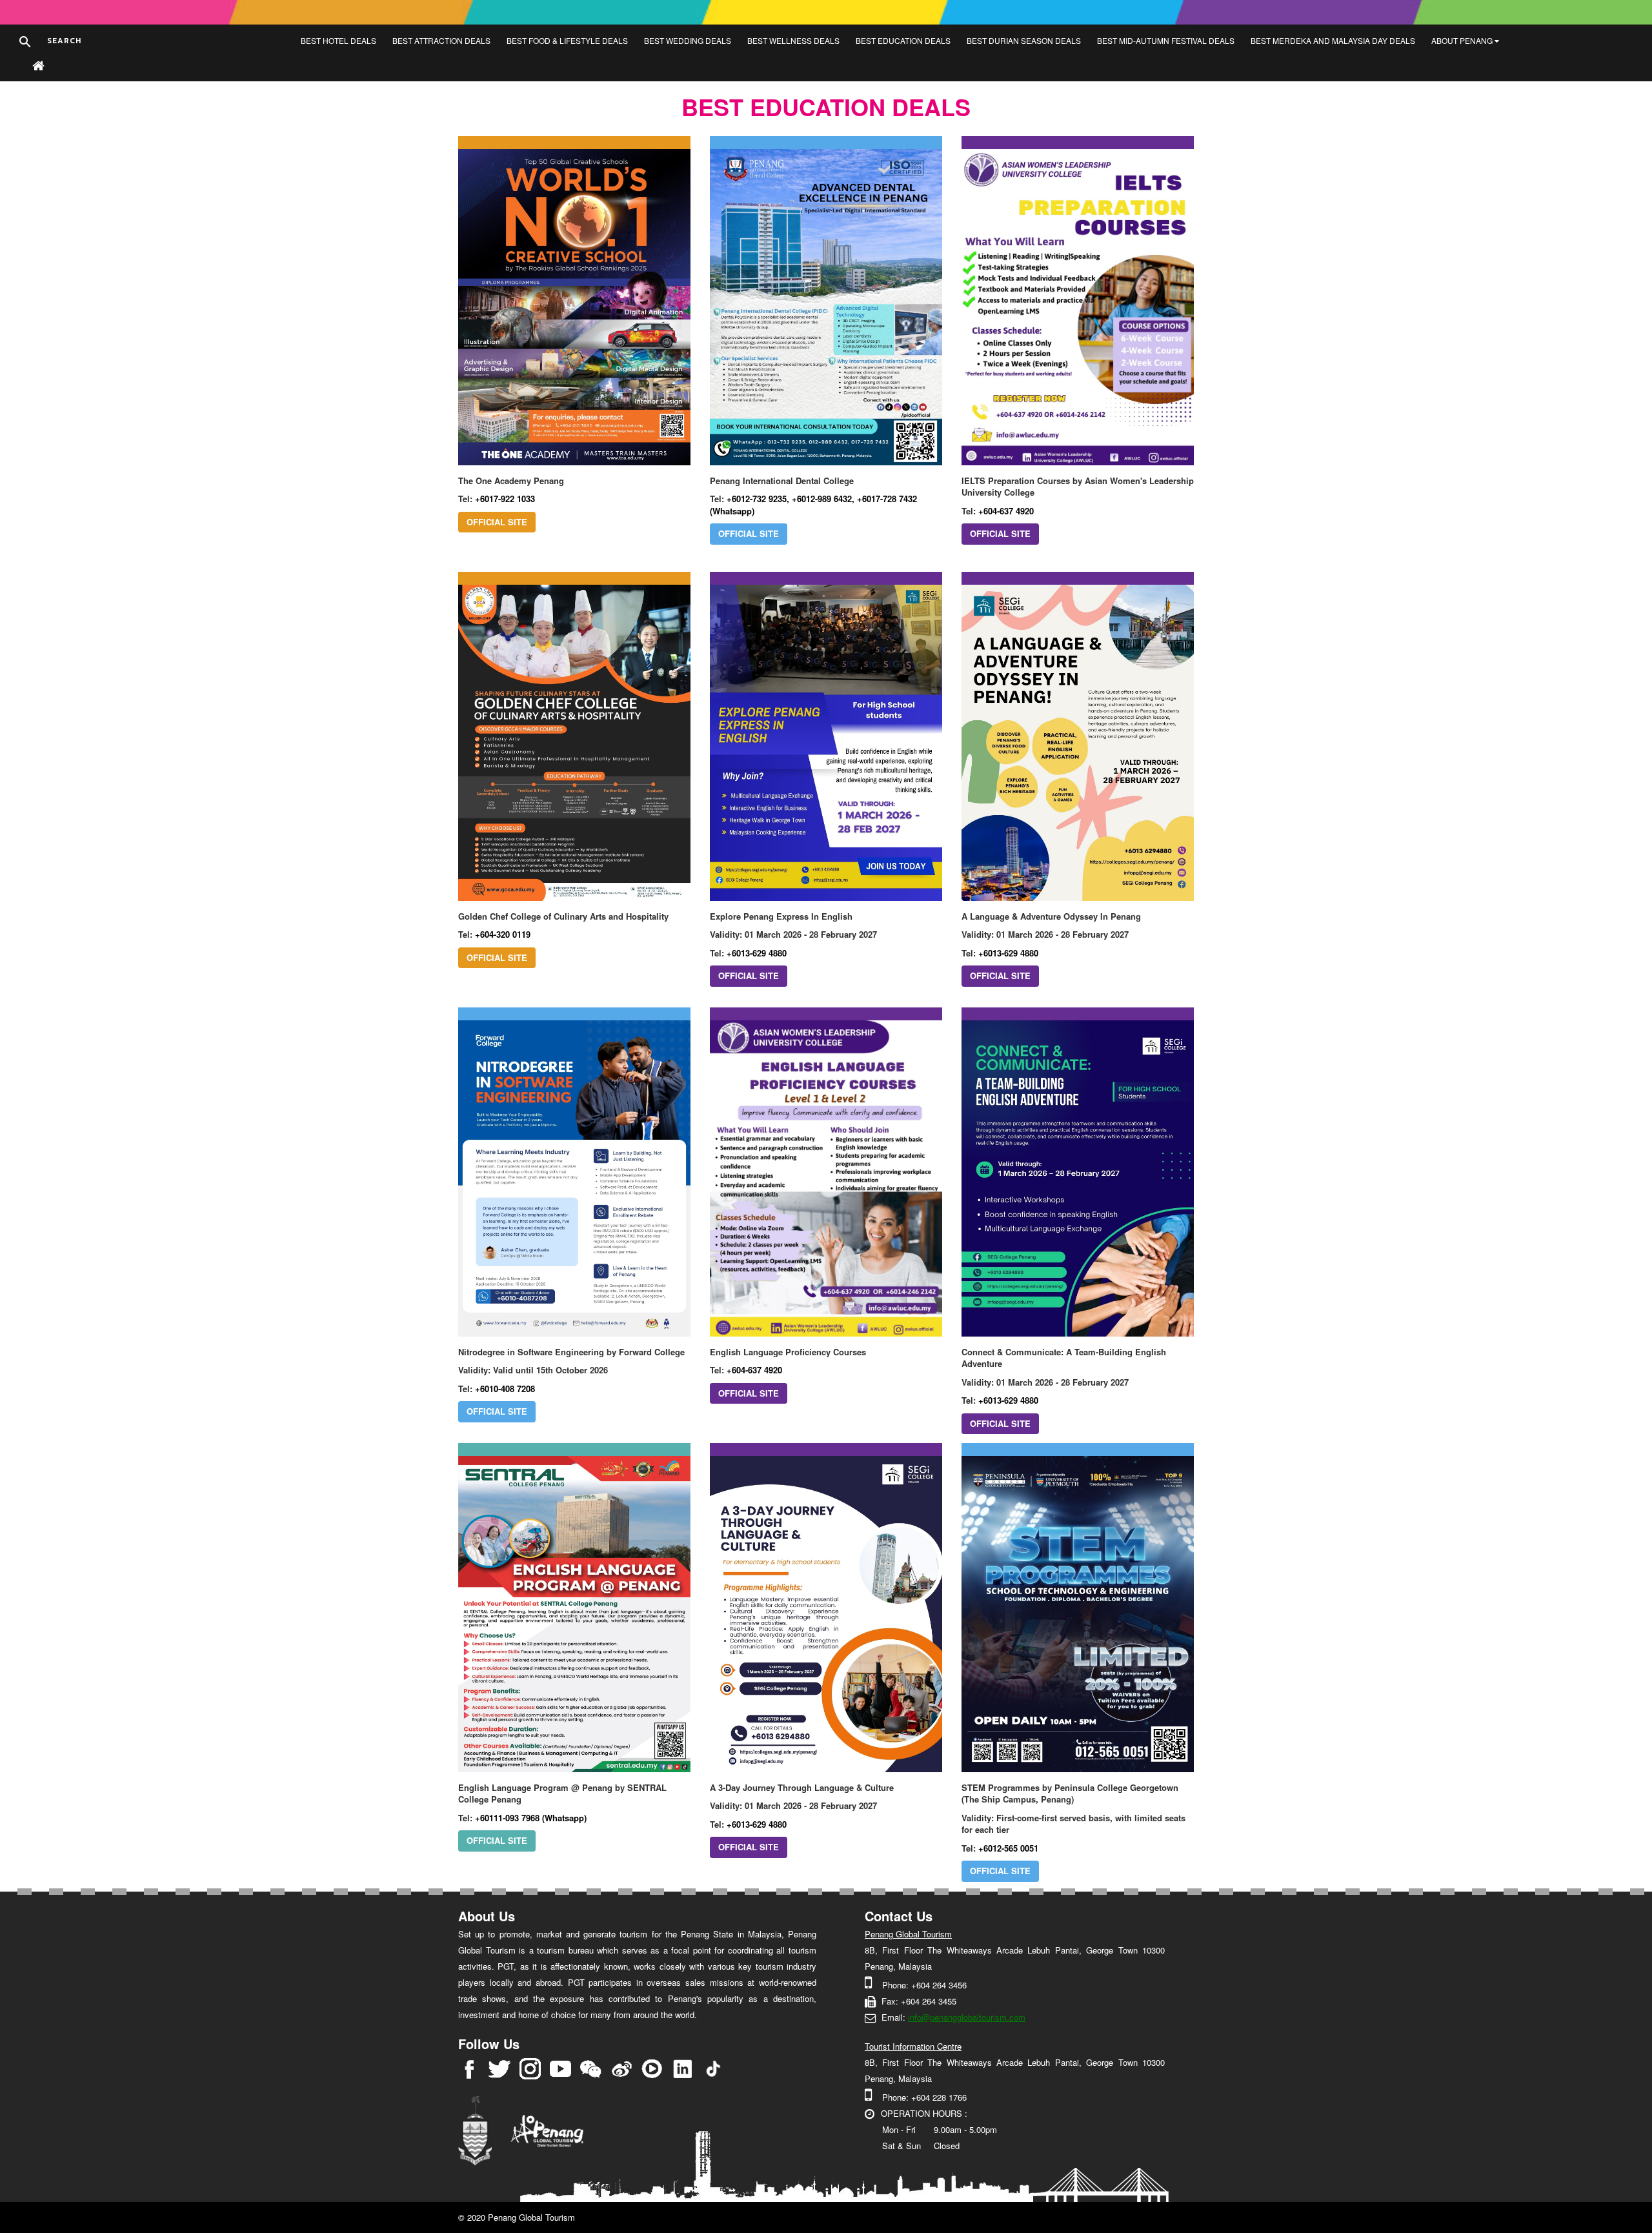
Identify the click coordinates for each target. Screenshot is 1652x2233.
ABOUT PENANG (1463, 40)
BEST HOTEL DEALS (338, 40)
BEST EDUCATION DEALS (903, 40)
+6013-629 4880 (757, 953)
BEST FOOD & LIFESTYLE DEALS (567, 40)
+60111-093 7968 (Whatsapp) (531, 1818)
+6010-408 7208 (505, 1389)
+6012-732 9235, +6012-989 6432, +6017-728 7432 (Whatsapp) (813, 505)
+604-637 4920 (1006, 511)
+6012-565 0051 (1008, 1848)
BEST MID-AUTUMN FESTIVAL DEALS (1166, 40)
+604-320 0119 (503, 934)
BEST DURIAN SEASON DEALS (1024, 40)
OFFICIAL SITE (497, 522)
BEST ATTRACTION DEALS (441, 40)
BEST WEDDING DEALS (688, 40)
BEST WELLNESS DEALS (793, 40)
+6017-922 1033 (505, 499)
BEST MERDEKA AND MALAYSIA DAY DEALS (1333, 40)
